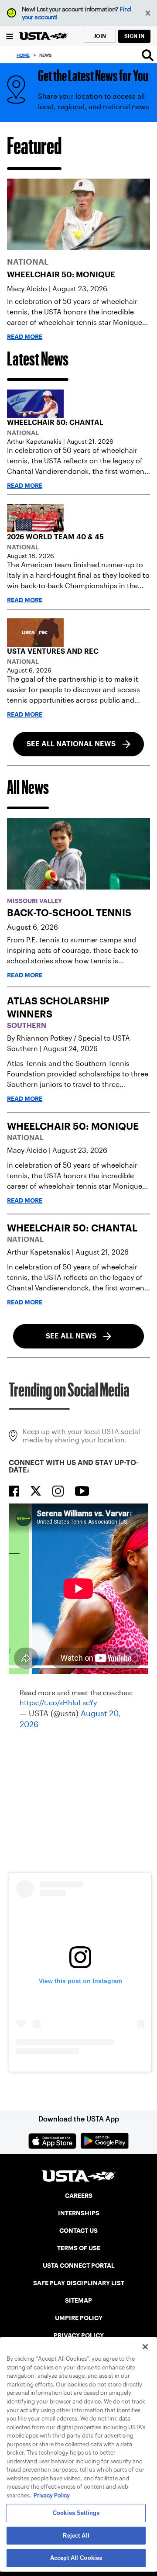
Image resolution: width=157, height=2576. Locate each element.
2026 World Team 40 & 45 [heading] (55, 537)
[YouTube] (82, 1491)
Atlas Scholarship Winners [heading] (58, 1007)
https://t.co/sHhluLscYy (58, 1703)
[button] (148, 13)
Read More (25, 337)
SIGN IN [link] (134, 36)
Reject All (76, 2536)
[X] (36, 1491)
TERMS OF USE (79, 2248)
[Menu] (10, 36)
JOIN (100, 36)
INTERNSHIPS (79, 2213)
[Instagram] (58, 1491)
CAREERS (79, 2196)
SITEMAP (78, 2300)
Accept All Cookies (76, 2558)
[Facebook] (14, 1491)
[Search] (148, 55)
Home (23, 55)
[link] (78, 214)
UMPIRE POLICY (79, 2318)
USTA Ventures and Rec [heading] (53, 651)
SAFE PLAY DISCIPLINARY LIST (79, 2283)
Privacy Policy (52, 2495)
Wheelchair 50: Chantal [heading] (55, 422)
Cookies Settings (76, 2513)
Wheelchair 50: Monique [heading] (61, 274)
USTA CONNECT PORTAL (79, 2266)
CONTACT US (78, 2231)
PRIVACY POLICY (79, 2335)
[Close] (145, 2347)
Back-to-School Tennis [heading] (69, 913)
